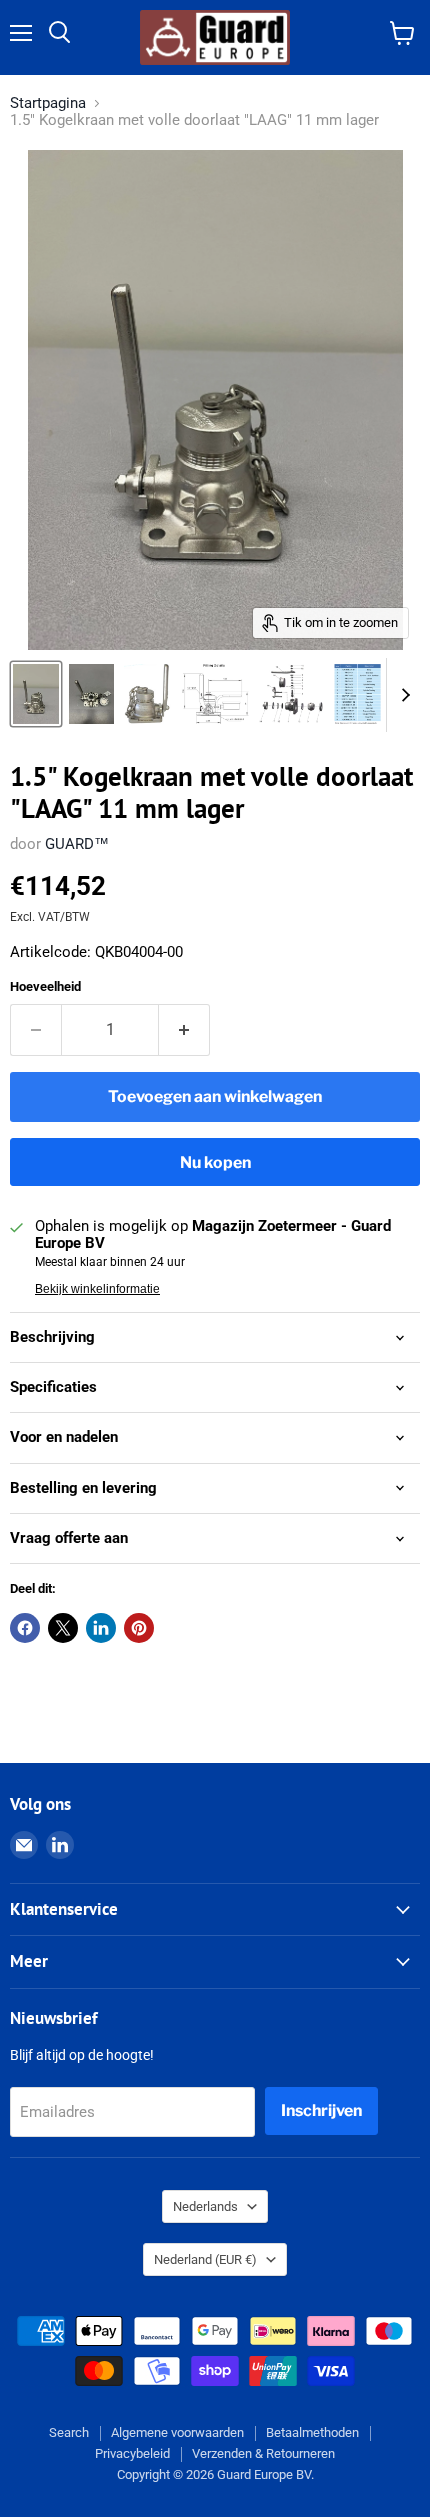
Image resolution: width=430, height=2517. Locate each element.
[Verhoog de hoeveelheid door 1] (184, 1030)
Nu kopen (215, 1162)
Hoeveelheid (45, 986)
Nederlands (205, 2206)
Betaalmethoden (312, 2432)
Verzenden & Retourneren (263, 2453)
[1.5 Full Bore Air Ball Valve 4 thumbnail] (357, 694)
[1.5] (36, 694)
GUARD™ (77, 844)
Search (69, 2432)
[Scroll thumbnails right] (402, 695)
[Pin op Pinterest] (139, 1628)
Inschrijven (321, 2110)
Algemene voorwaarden (177, 2432)
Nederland (205, 2259)
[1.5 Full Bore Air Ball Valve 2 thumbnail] (215, 694)
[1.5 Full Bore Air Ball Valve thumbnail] (147, 694)
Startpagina (48, 103)
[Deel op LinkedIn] (101, 1628)
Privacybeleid (132, 2453)
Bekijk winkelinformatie (97, 1289)
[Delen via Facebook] (25, 1628)
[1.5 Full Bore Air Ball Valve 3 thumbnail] (292, 694)
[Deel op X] (63, 1628)
